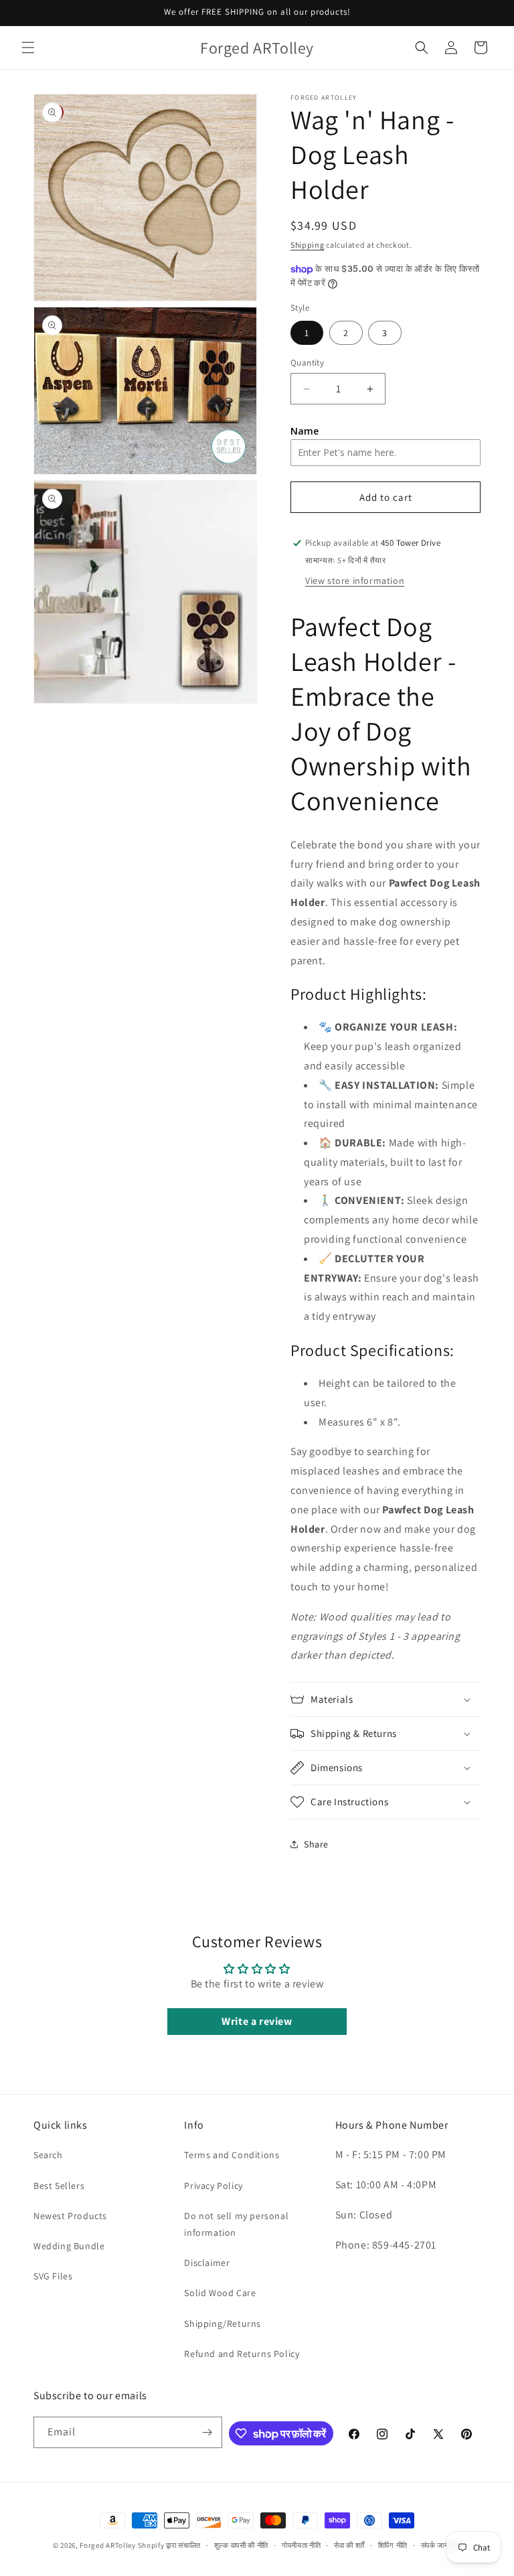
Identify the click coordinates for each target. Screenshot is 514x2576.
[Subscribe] (207, 2432)
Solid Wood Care (220, 2293)
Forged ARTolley (108, 2545)
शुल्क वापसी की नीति (241, 2545)
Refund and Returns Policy (242, 2354)
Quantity (307, 363)
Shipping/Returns (223, 2324)
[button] (28, 48)
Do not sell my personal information (236, 2224)
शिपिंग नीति (393, 2545)
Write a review (257, 2021)
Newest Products (70, 2216)
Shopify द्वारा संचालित (170, 2545)
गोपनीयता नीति (302, 2545)
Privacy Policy (213, 2186)
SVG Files (53, 2276)
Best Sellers (59, 2186)
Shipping (308, 245)
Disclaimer (207, 2263)
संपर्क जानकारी (441, 2545)
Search (48, 2155)
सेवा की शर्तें (349, 2545)
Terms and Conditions (232, 2155)
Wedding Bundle (69, 2246)
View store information (355, 581)
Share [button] (316, 1844)
